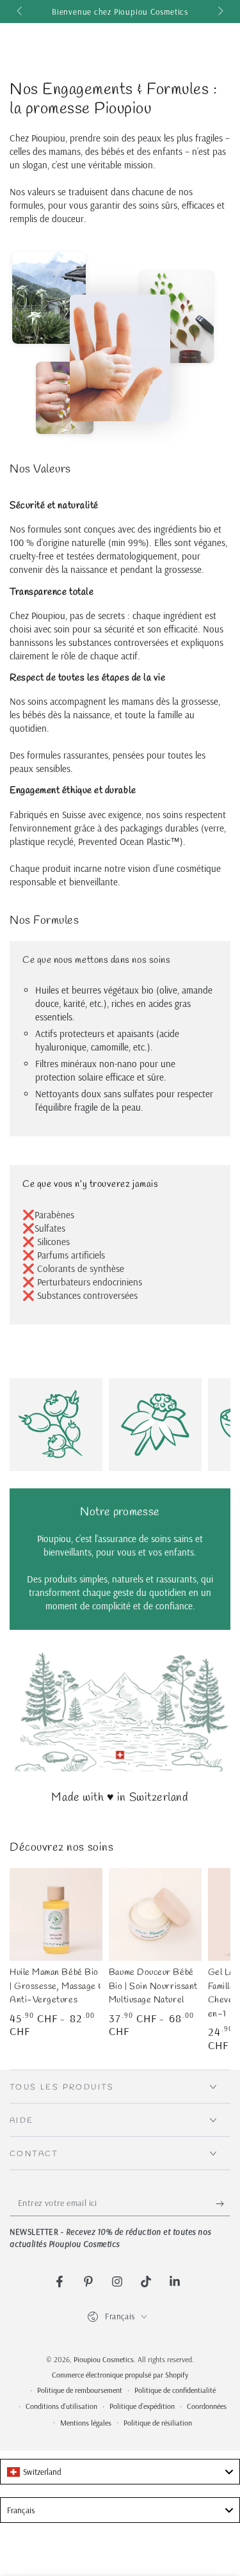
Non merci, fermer (82, 1343)
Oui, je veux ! (82, 1326)
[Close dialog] (226, 1218)
